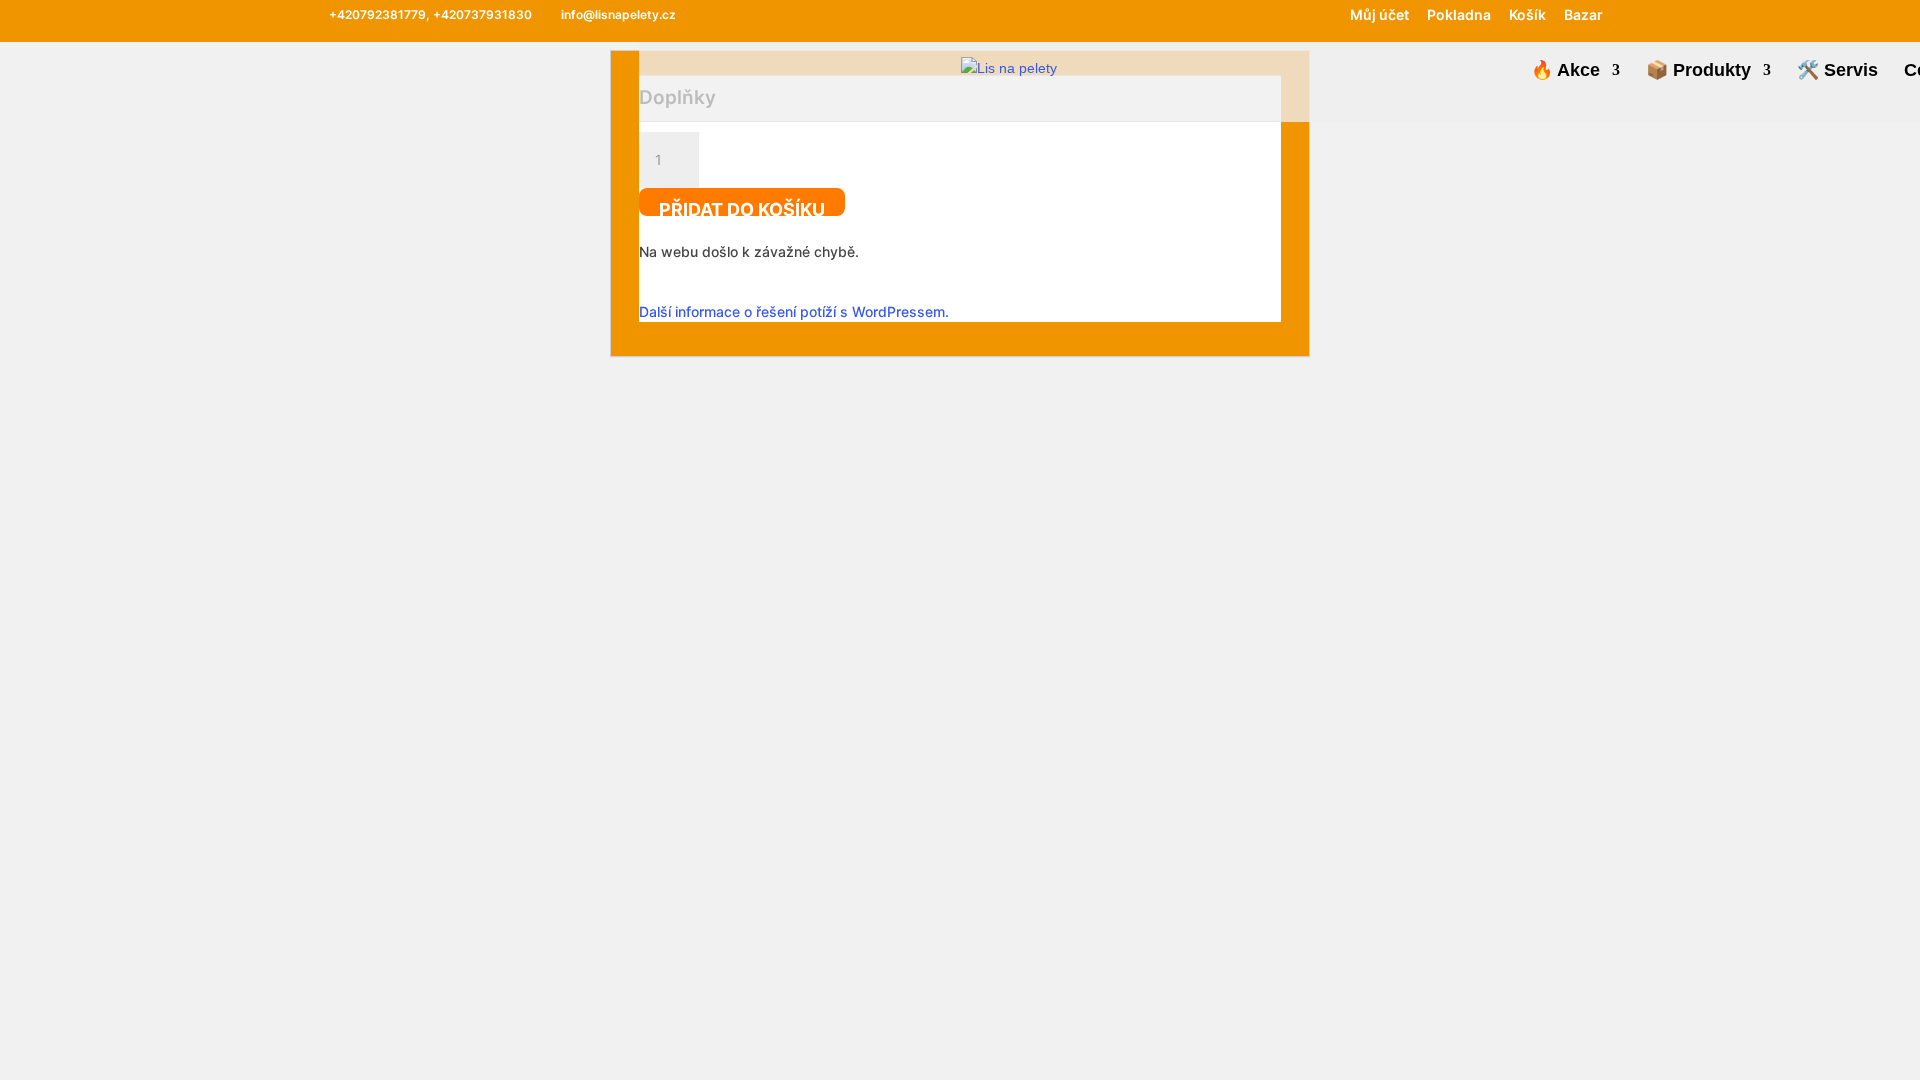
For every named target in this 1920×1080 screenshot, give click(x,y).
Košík (1527, 16)
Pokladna (1459, 16)
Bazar (1583, 16)
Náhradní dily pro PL (1128, 231)
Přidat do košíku (742, 207)
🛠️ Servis (1837, 71)
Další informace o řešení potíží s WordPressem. (794, 311)
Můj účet (1379, 16)
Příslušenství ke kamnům (1377, 259)
